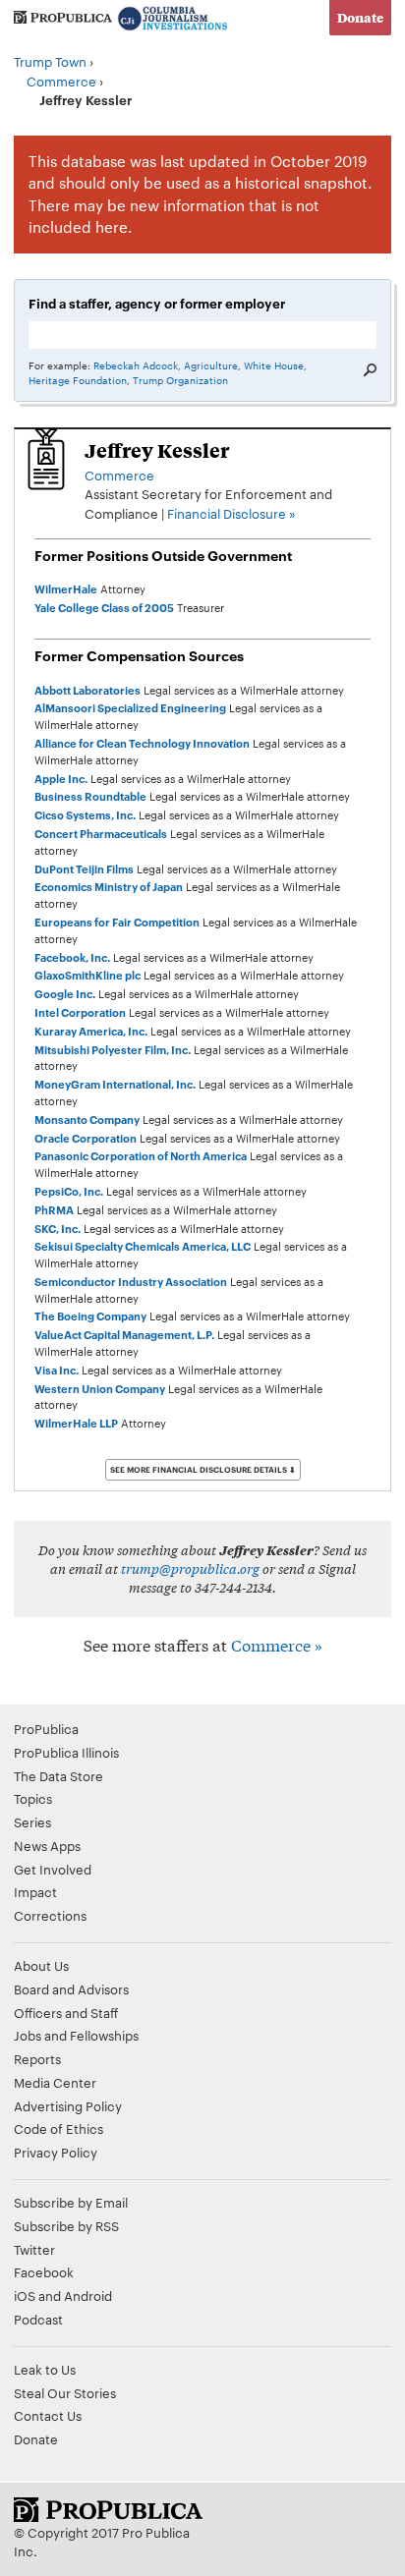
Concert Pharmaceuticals (101, 833)
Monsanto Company (87, 1119)
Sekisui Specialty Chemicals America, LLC (143, 1246)
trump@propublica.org (190, 1568)
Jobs (28, 2035)
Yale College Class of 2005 (104, 607)
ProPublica (46, 1728)
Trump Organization (180, 380)
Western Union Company (100, 1388)
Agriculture (211, 365)
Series (32, 1821)
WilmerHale (66, 588)
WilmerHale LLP (76, 1423)
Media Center (55, 2082)
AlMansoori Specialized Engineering (130, 707)
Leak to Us (45, 2369)
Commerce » (277, 1644)
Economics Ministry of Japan (109, 886)
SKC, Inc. (58, 1228)
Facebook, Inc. (72, 957)
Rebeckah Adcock (136, 365)
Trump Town (50, 61)
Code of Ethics (58, 2128)
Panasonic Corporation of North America (141, 1155)
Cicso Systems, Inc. (85, 814)
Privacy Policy (56, 2152)
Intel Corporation (80, 1012)
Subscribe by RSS (66, 2225)
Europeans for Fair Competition (117, 922)
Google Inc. (65, 993)
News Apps (47, 1845)
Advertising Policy (68, 2105)
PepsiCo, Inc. (69, 1191)
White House (274, 365)
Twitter (34, 2249)
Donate (360, 17)
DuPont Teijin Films (84, 868)
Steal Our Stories (65, 2392)
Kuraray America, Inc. (91, 1031)
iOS (25, 2295)
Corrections (50, 1915)
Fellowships (104, 2035)
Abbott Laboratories (87, 690)
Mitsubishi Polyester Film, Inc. (113, 1049)
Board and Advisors (71, 1988)
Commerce (61, 81)
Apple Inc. (61, 778)
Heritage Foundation (78, 380)
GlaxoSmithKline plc (87, 975)
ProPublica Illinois (66, 1752)
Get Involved (53, 1869)
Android (88, 2295)
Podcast (38, 2319)
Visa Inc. (57, 1370)
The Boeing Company (90, 1316)
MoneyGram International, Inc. (115, 1084)
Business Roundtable (90, 796)
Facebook (44, 2271)
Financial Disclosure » (231, 513)
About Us (41, 1965)
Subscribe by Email (71, 2202)
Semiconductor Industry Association (131, 1281)
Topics (33, 1798)
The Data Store (58, 1775)
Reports (37, 2058)
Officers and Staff (66, 2012)
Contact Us (48, 2415)
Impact (35, 1891)
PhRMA (54, 1209)
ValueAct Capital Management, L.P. (124, 1334)
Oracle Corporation (86, 1138)
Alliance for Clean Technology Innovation (142, 743)
